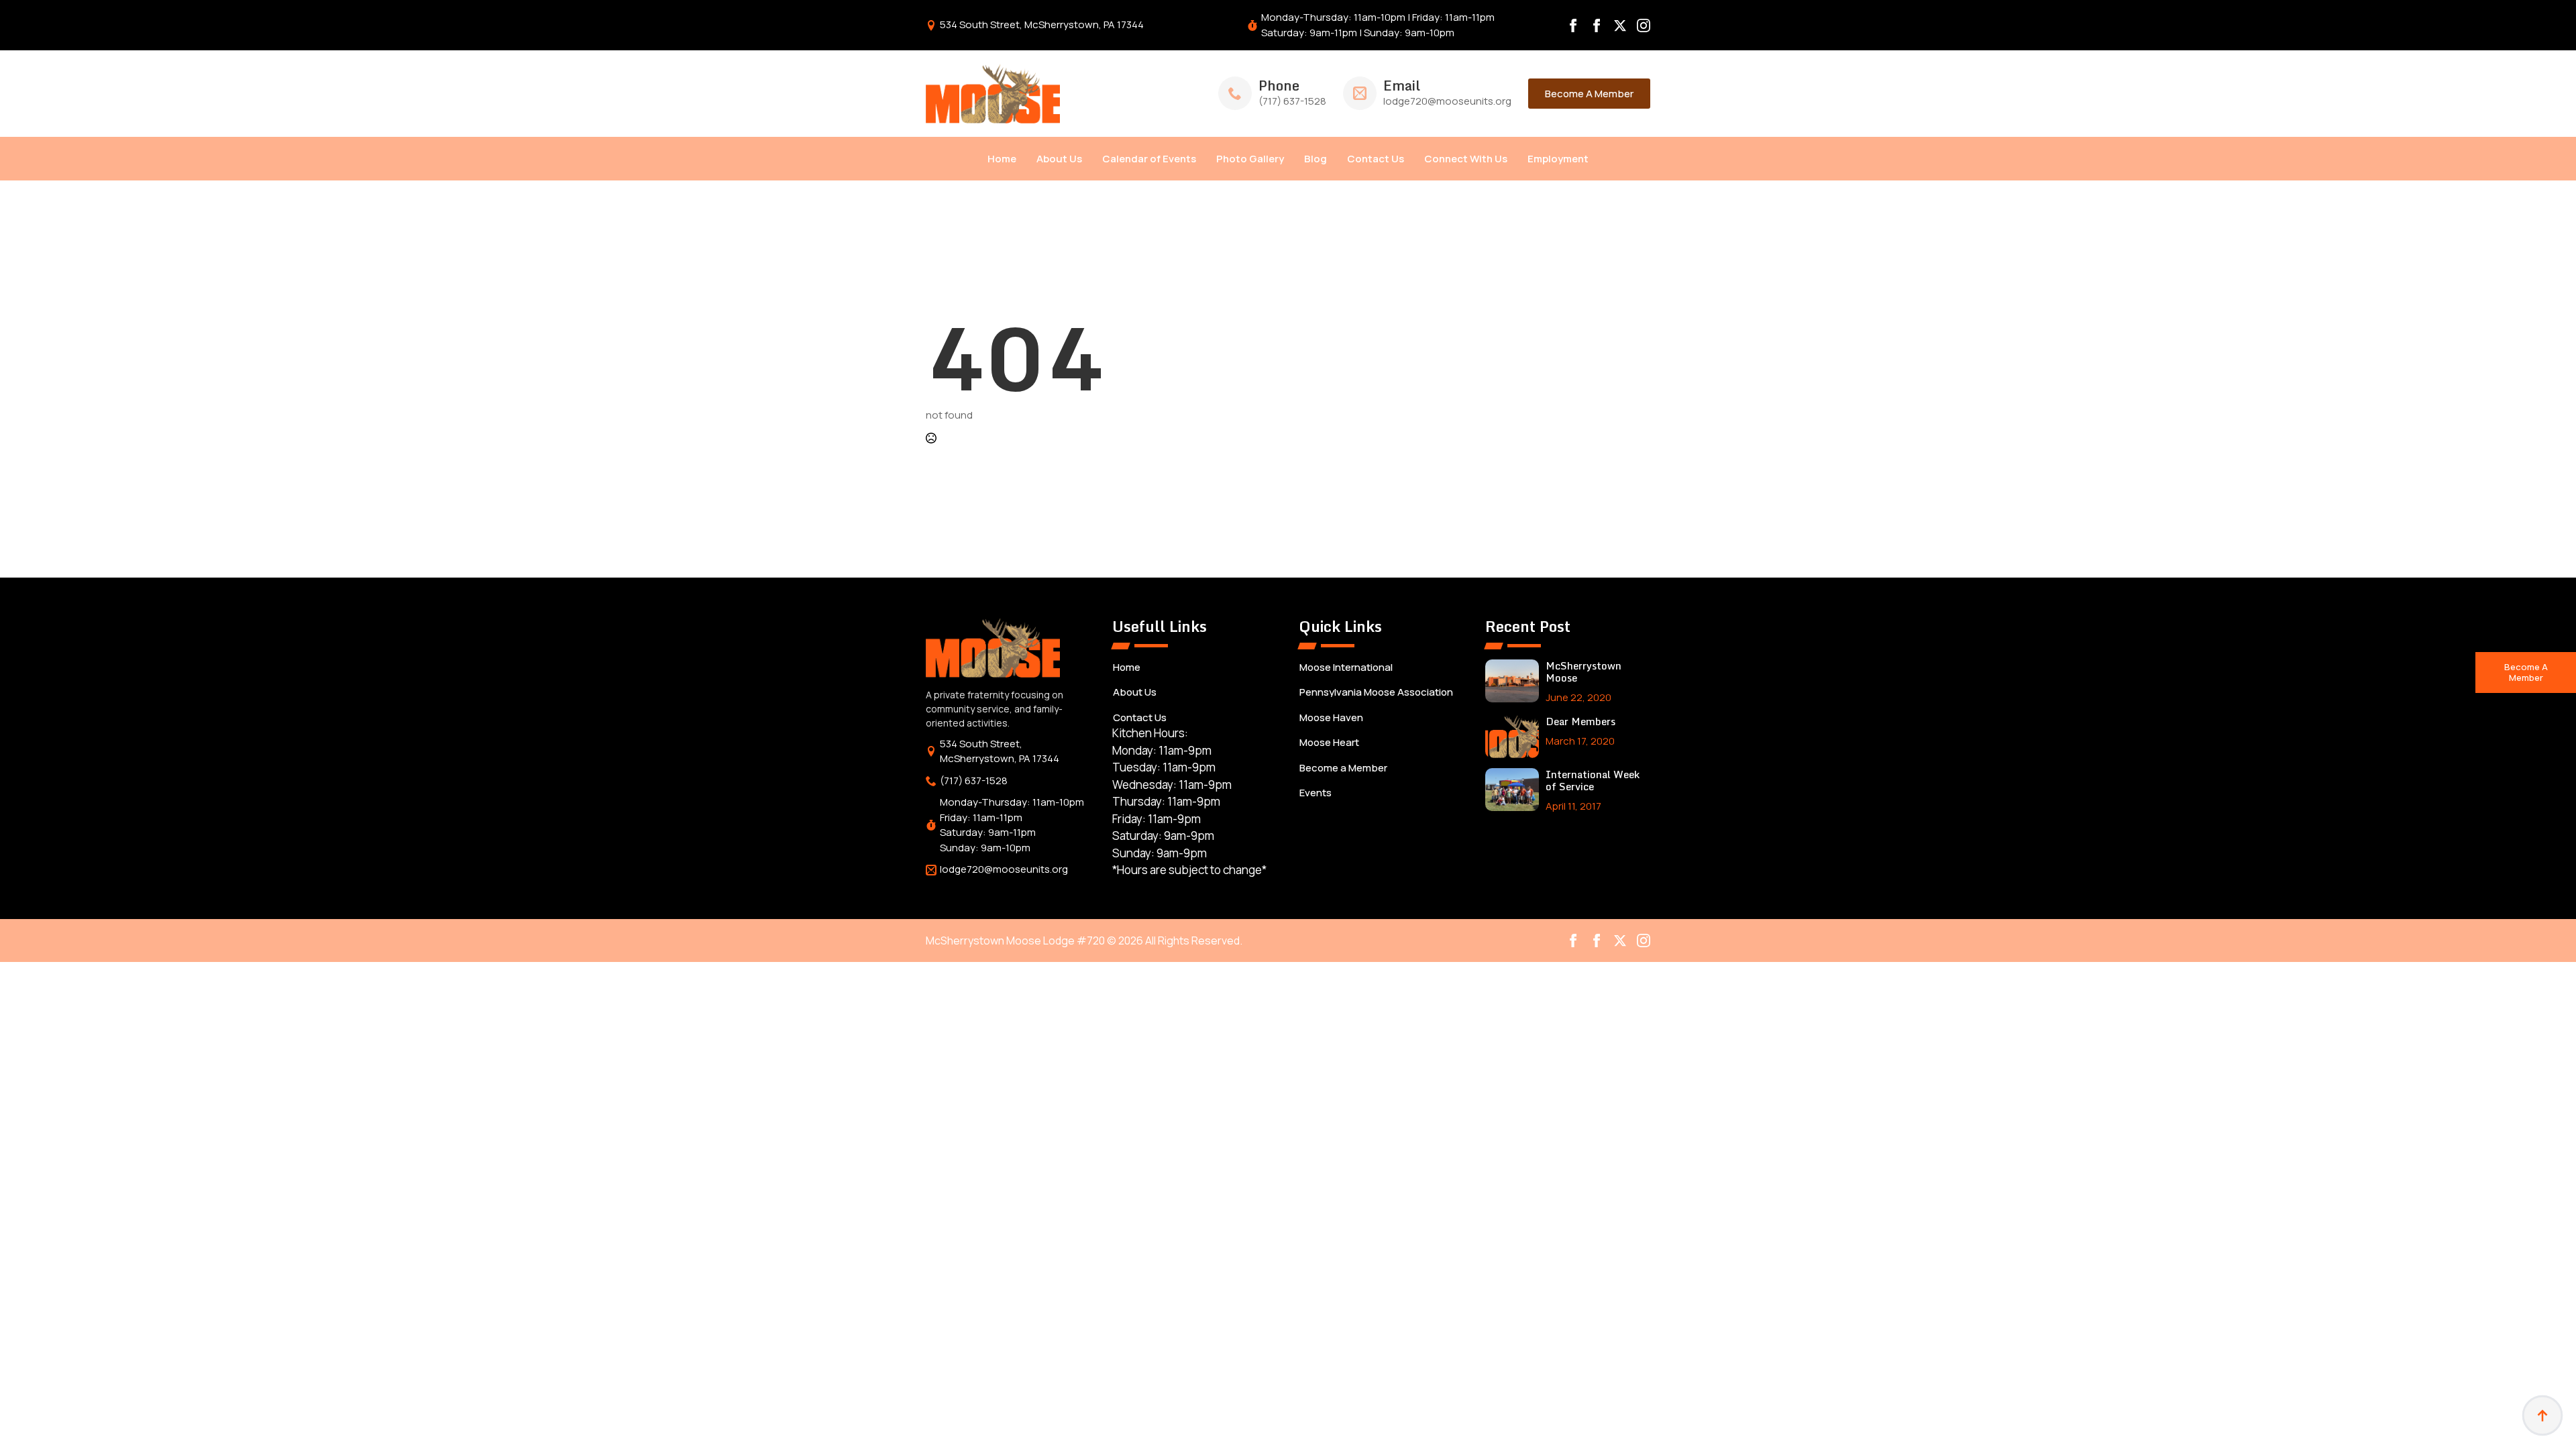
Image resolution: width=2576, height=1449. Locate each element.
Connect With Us (1466, 159)
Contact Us (1376, 159)
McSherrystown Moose (1584, 672)
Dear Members (1580, 721)
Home (1002, 159)
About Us (1059, 159)
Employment (1558, 159)
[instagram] (1644, 25)
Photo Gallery (1250, 159)
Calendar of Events (1149, 159)
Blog (1316, 159)
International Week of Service (1593, 780)
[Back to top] (2542, 1415)
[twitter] (1620, 25)
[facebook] (1573, 25)
